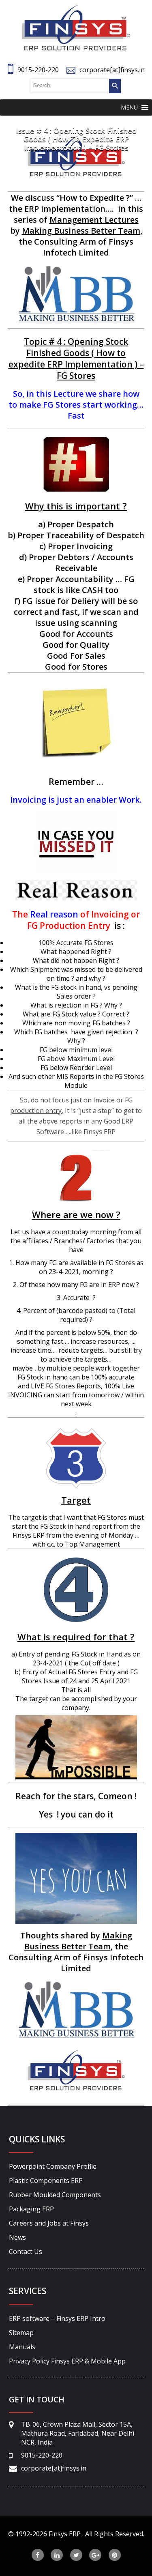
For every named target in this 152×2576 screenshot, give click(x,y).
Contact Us (26, 2252)
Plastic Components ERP (46, 2181)
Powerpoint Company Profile (53, 2166)
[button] (129, 107)
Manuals (22, 2347)
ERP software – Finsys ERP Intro (57, 2318)
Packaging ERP (31, 2209)
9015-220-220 (38, 70)
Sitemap (21, 2333)
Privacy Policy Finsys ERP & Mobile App (67, 2361)
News (17, 2237)
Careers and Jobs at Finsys (49, 2223)
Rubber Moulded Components (55, 2195)
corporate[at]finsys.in (112, 70)
